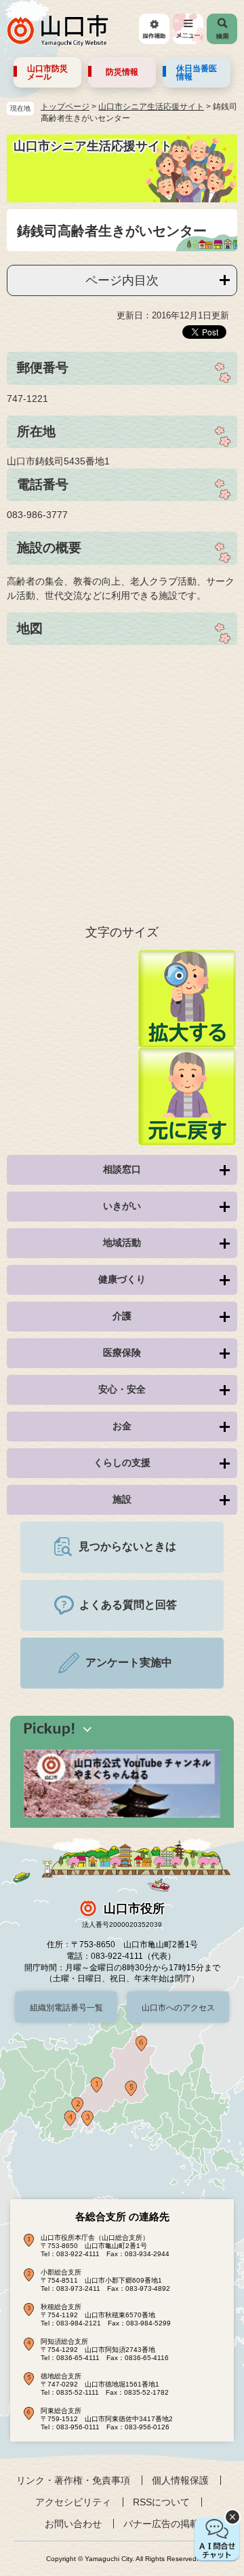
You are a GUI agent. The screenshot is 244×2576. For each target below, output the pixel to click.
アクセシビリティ (73, 2502)
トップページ (65, 107)
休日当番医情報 (197, 73)
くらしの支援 (122, 1462)
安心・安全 (122, 1389)
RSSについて (161, 2502)
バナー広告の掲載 (161, 2524)
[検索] (222, 29)
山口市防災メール (47, 73)
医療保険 (122, 1353)
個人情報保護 (180, 2480)
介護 (122, 1316)
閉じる (232, 2517)
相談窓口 (122, 1169)
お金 (122, 1426)
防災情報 (122, 72)
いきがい (122, 1206)
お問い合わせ (73, 2524)
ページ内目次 (122, 280)
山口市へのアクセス (178, 2008)
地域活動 (122, 1243)
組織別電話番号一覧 (66, 2008)
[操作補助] (154, 29)
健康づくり (122, 1279)
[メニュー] (188, 29)
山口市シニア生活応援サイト (151, 107)
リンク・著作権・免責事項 (73, 2480)
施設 (122, 1499)
